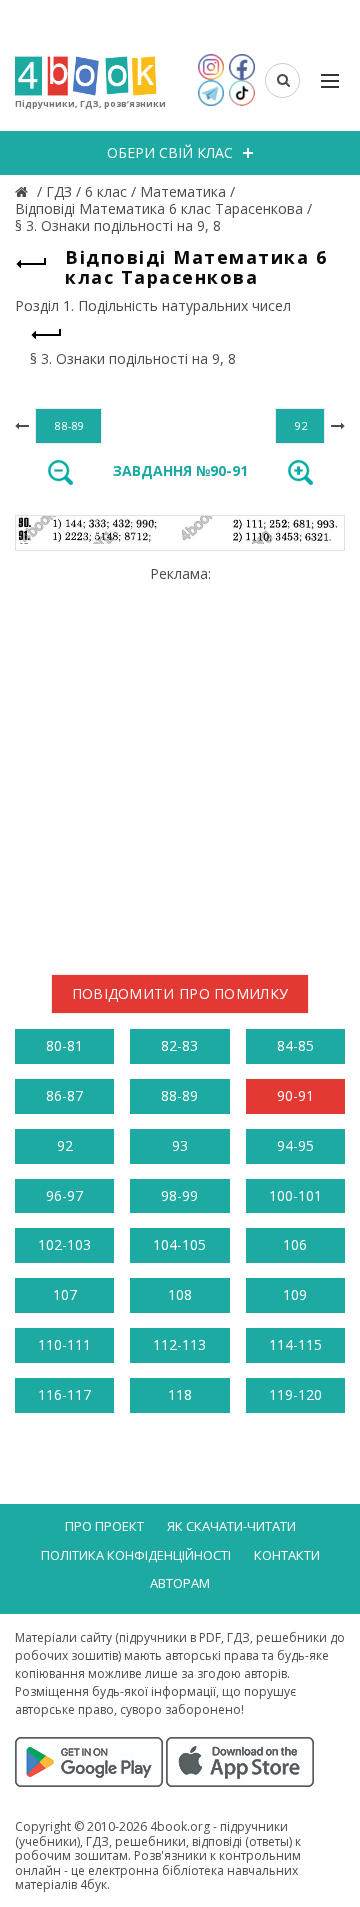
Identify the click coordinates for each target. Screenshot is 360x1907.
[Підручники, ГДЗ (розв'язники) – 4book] (24, 191)
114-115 (295, 1344)
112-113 (179, 1344)
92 (65, 1145)
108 (180, 1294)
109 (295, 1294)
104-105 (179, 1244)
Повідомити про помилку (180, 993)
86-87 (64, 1095)
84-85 (295, 1045)
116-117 (64, 1394)
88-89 (179, 1095)
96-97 (64, 1195)
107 (65, 1294)
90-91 (295, 1095)
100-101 (295, 1195)
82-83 (179, 1045)
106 (295, 1244)
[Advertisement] (180, 762)
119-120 (295, 1394)
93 (180, 1145)
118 (180, 1394)
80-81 (64, 1045)
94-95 (295, 1145)
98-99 (179, 1195)
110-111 (64, 1344)
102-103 (64, 1244)
